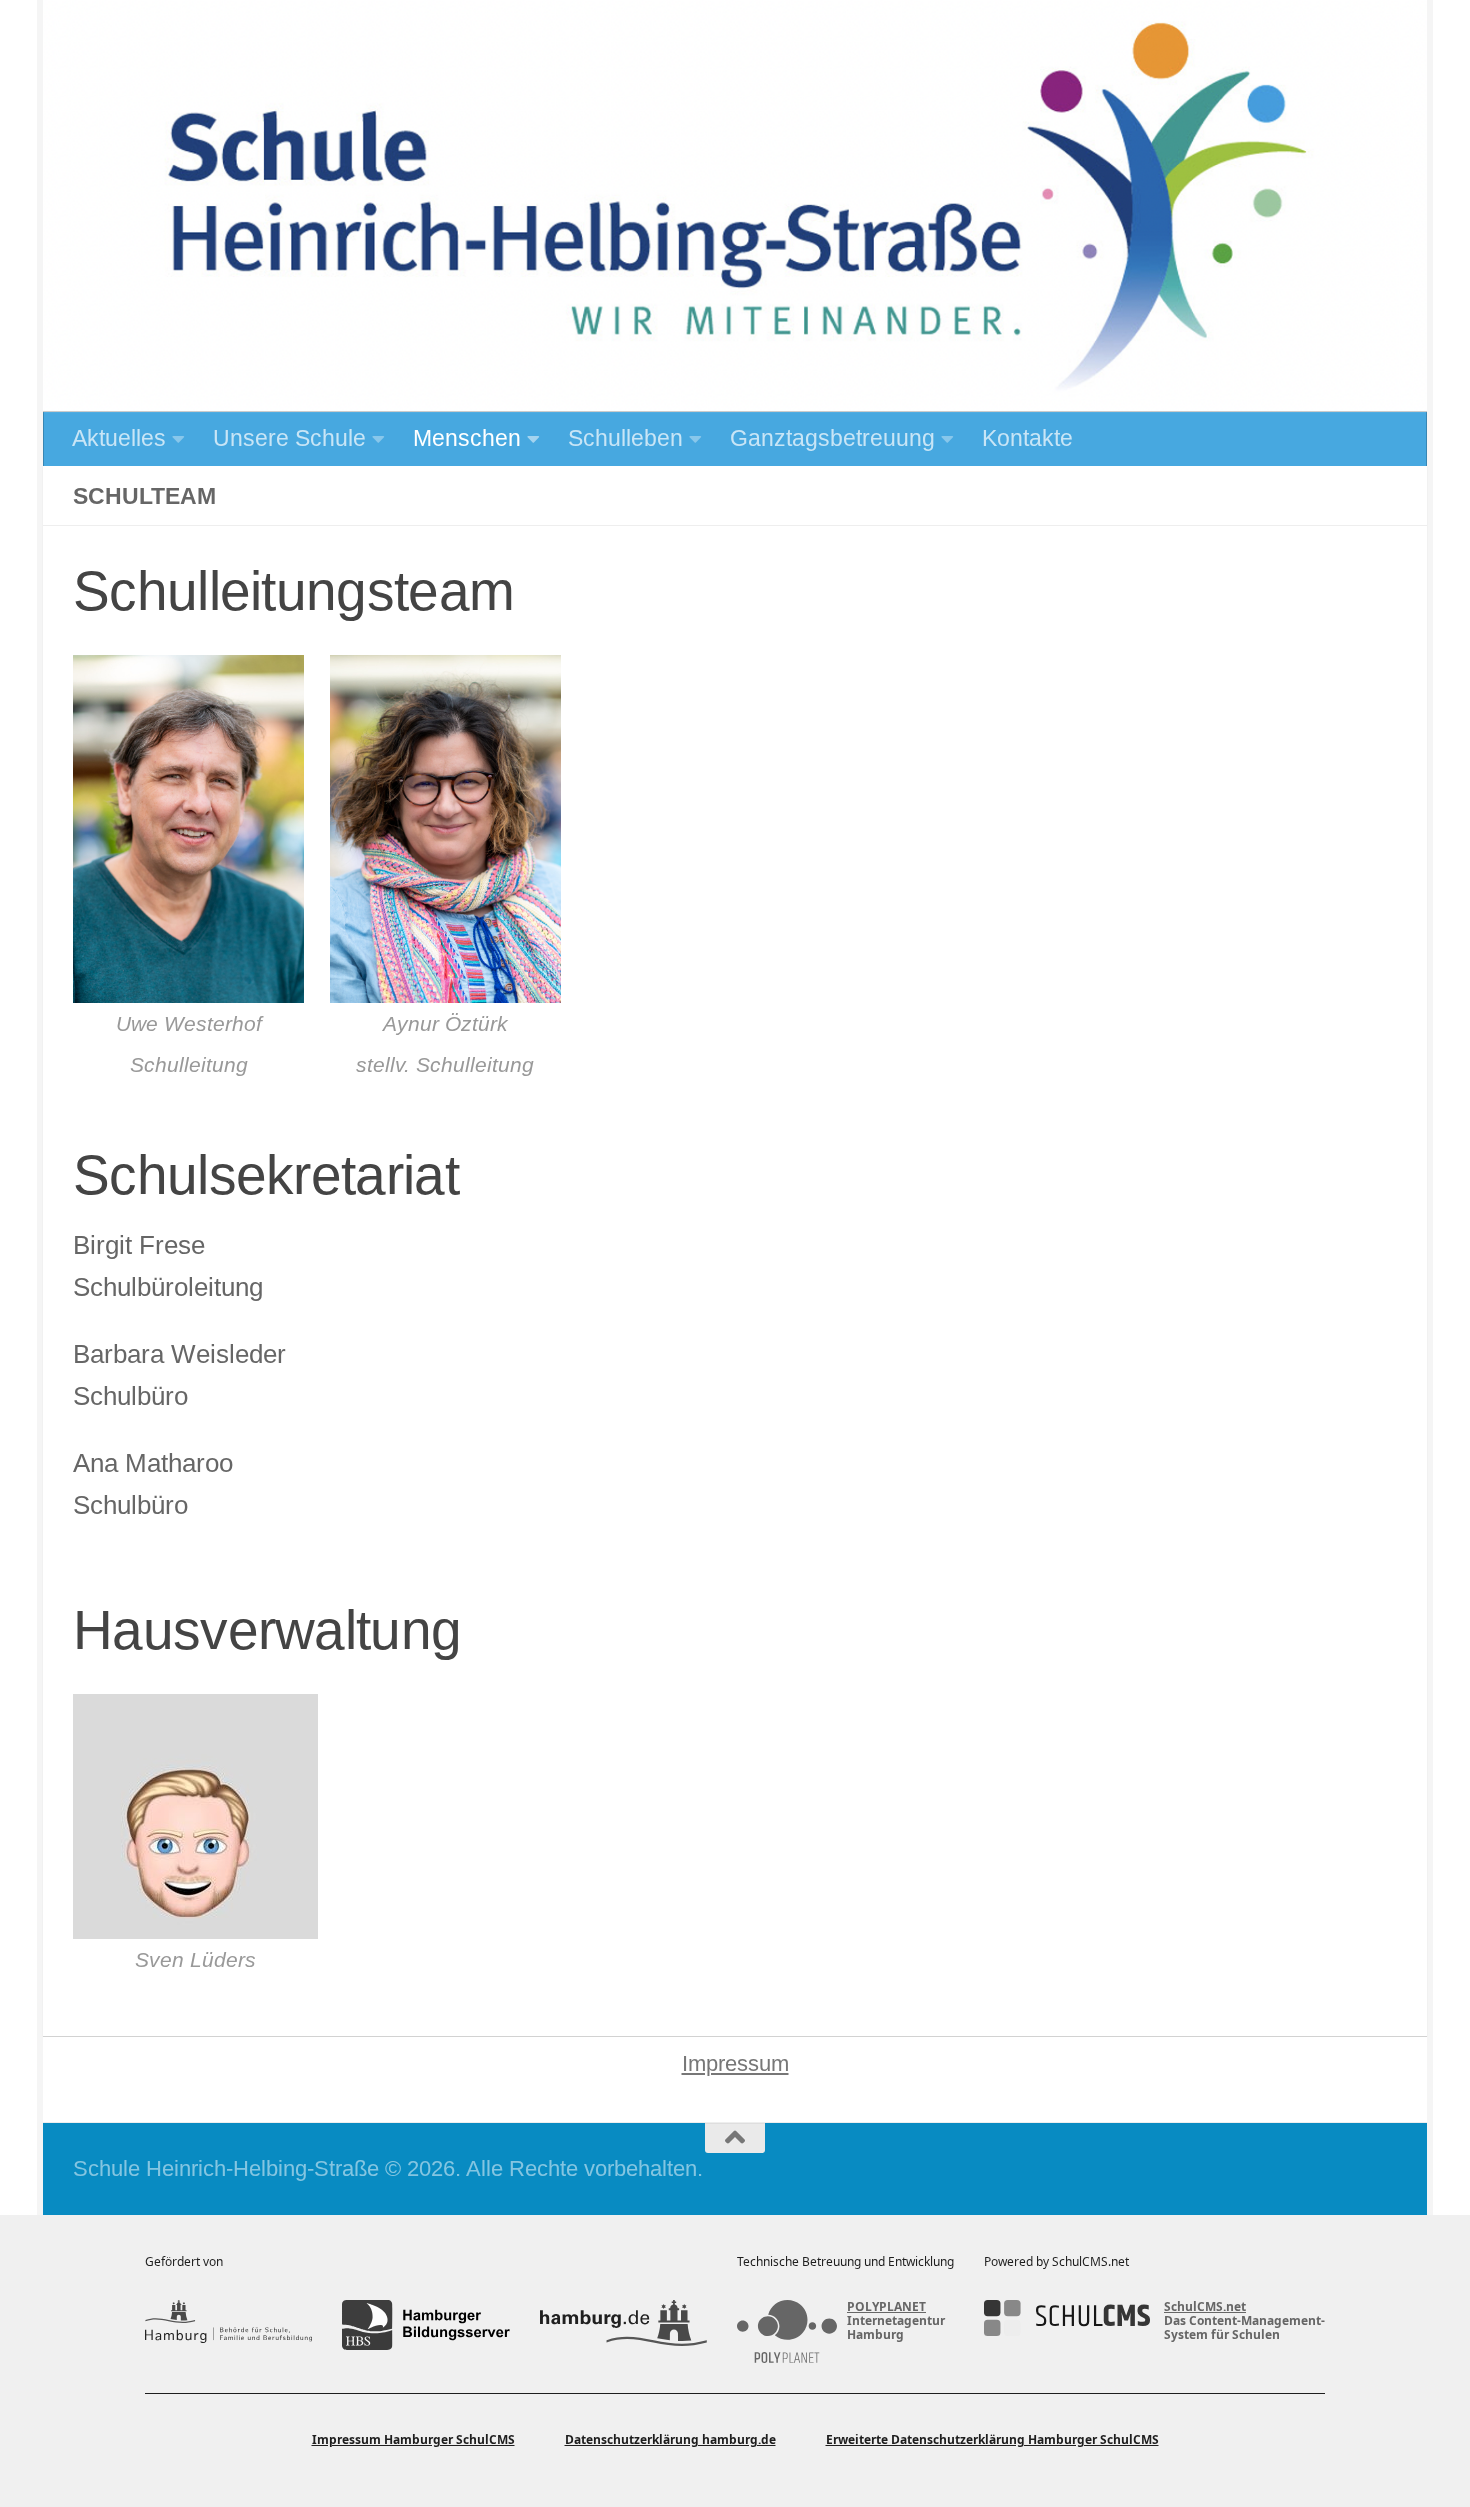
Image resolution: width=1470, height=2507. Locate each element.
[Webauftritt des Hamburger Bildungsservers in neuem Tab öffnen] (425, 2325)
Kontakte (1027, 438)
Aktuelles (119, 438)
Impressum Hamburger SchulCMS (413, 2439)
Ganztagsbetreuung (832, 438)
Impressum (735, 2063)
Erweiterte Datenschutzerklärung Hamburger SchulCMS (992, 2439)
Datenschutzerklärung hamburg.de (670, 2439)
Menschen (467, 438)
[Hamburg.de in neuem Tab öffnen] (623, 2325)
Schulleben (625, 438)
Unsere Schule (289, 438)
